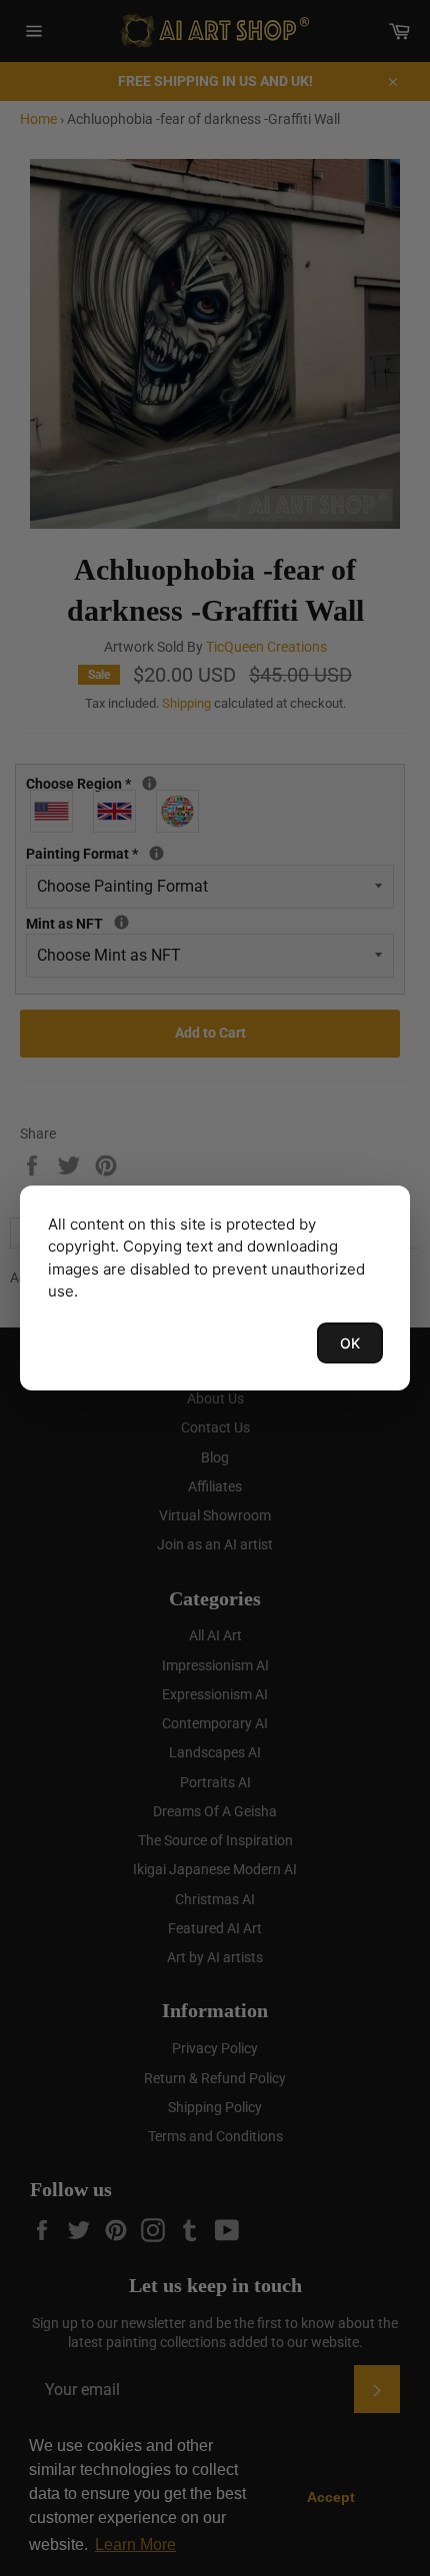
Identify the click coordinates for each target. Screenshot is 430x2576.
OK (350, 1343)
